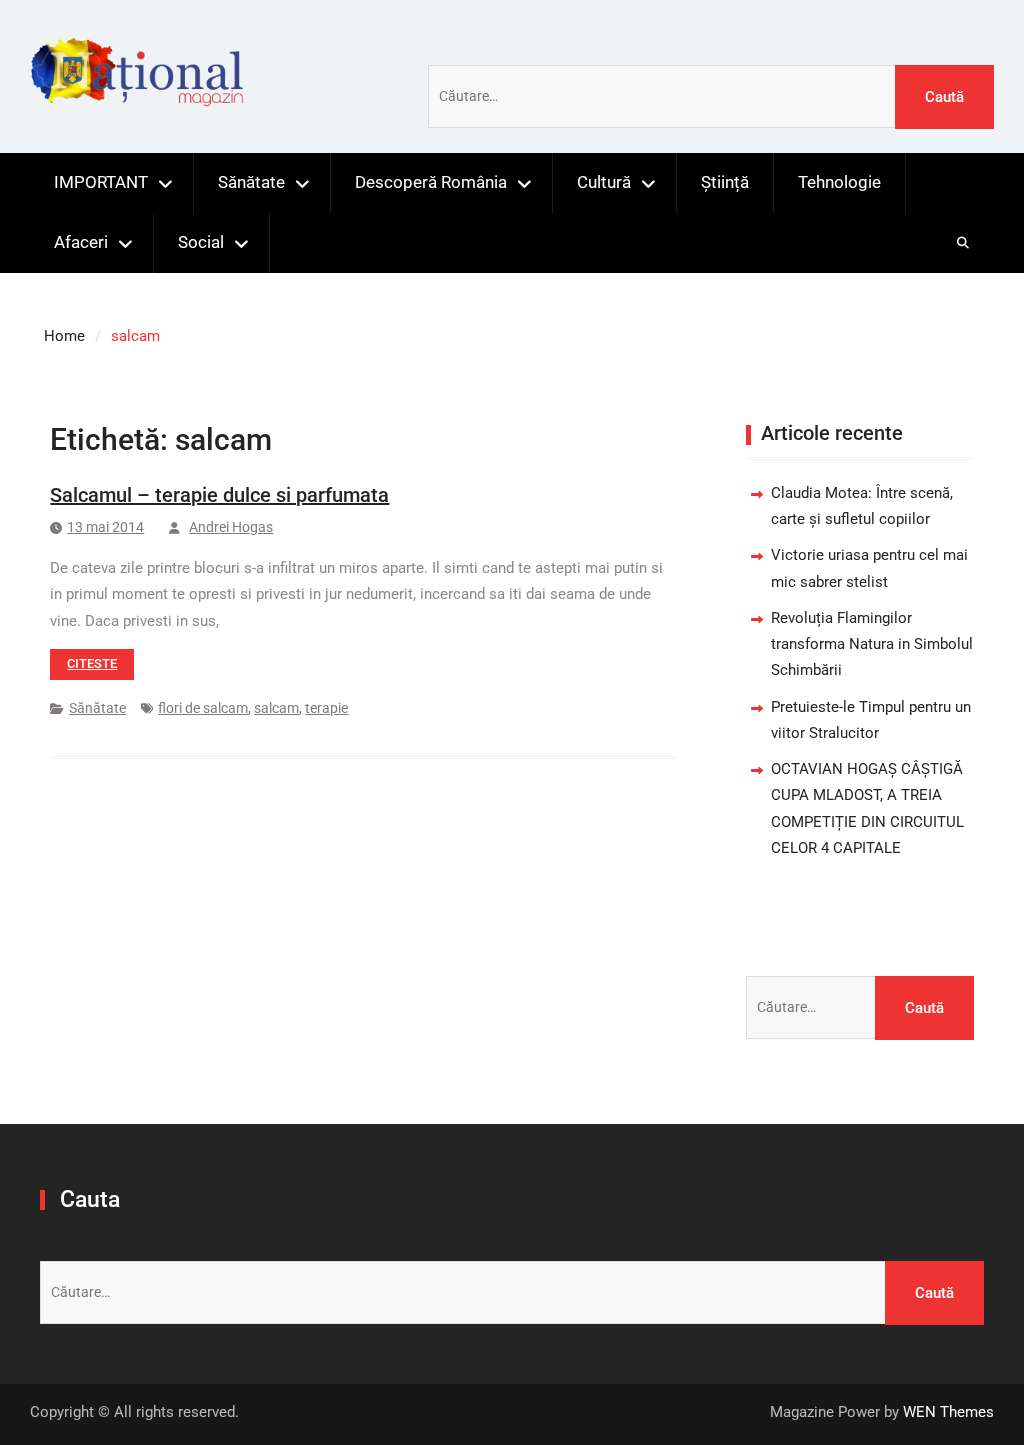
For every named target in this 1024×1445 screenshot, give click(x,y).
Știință (725, 182)
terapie (326, 708)
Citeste (92, 663)
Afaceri (81, 242)
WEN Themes (948, 1412)
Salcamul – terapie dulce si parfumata (219, 495)
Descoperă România (431, 182)
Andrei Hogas (231, 527)
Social (201, 242)
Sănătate (251, 182)
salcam (276, 708)
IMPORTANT (101, 182)
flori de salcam (203, 708)
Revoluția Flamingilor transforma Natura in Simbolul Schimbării (872, 644)
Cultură (604, 182)
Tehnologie (839, 182)
